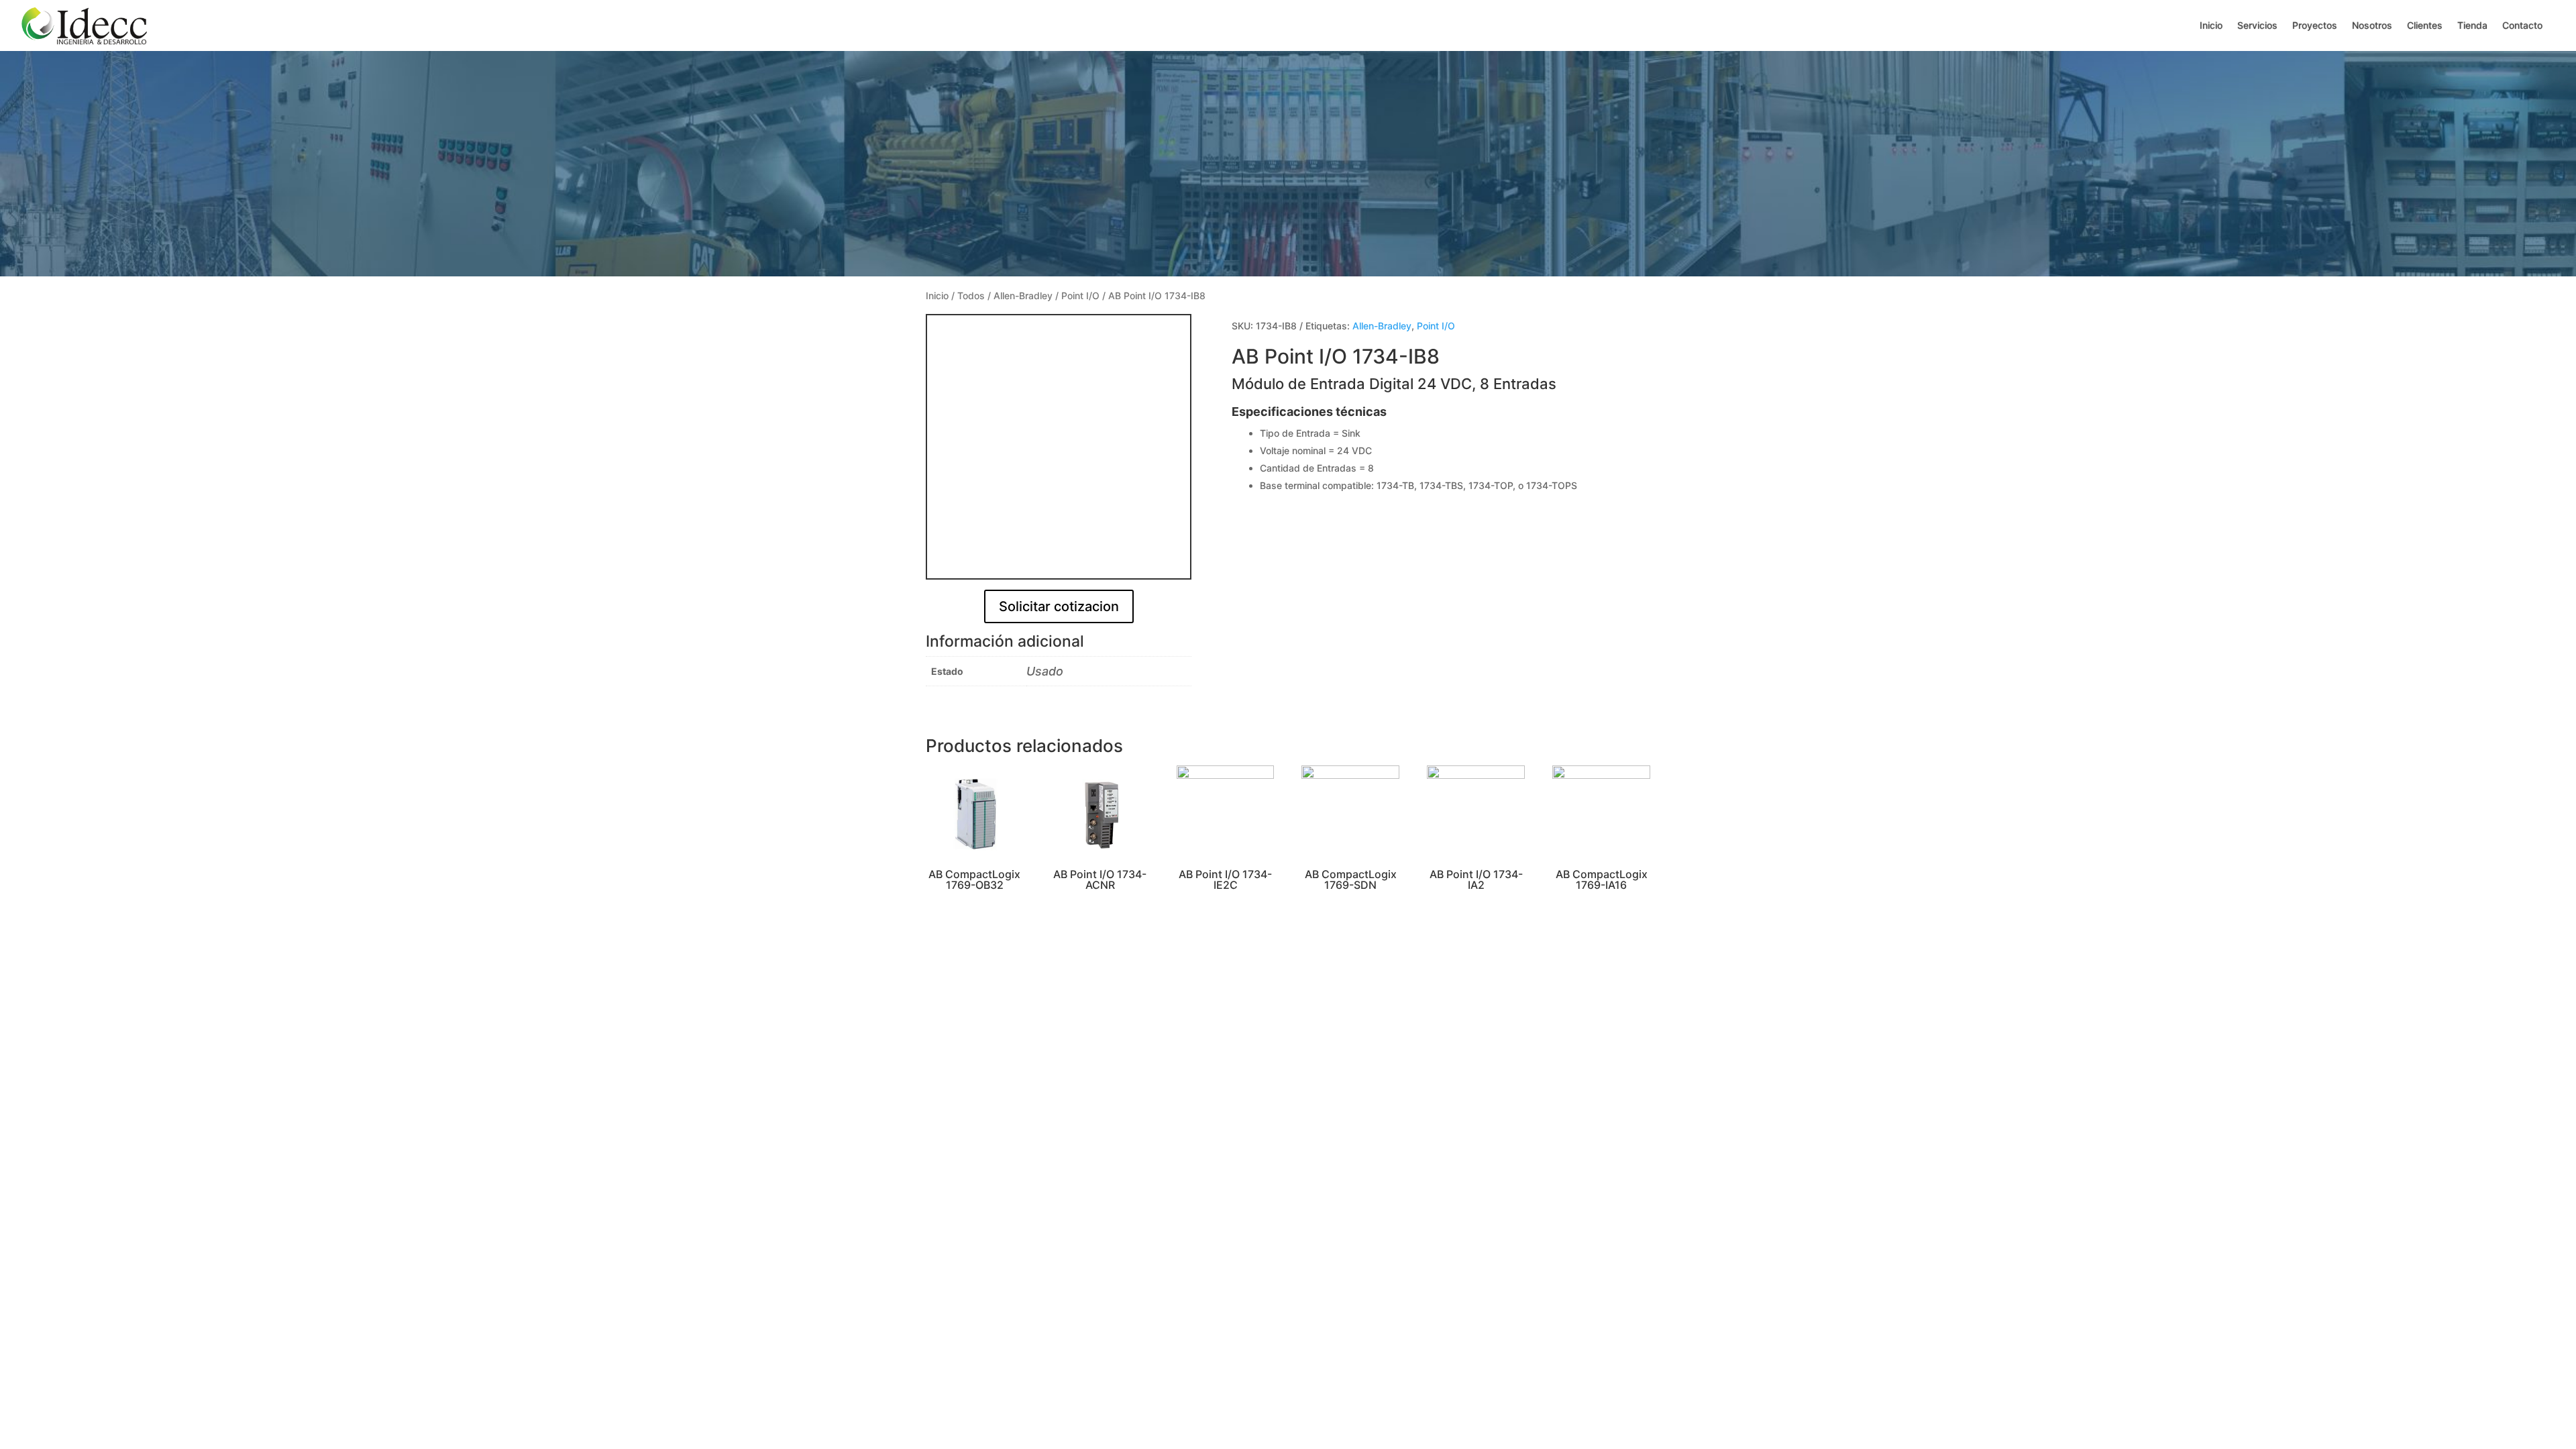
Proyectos (2315, 25)
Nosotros (2372, 25)
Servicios (2257, 25)
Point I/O (1080, 296)
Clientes (2425, 25)
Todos (971, 296)
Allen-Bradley (1023, 296)
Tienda (2472, 25)
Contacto (2522, 25)
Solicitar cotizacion (1059, 606)
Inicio (2211, 25)
